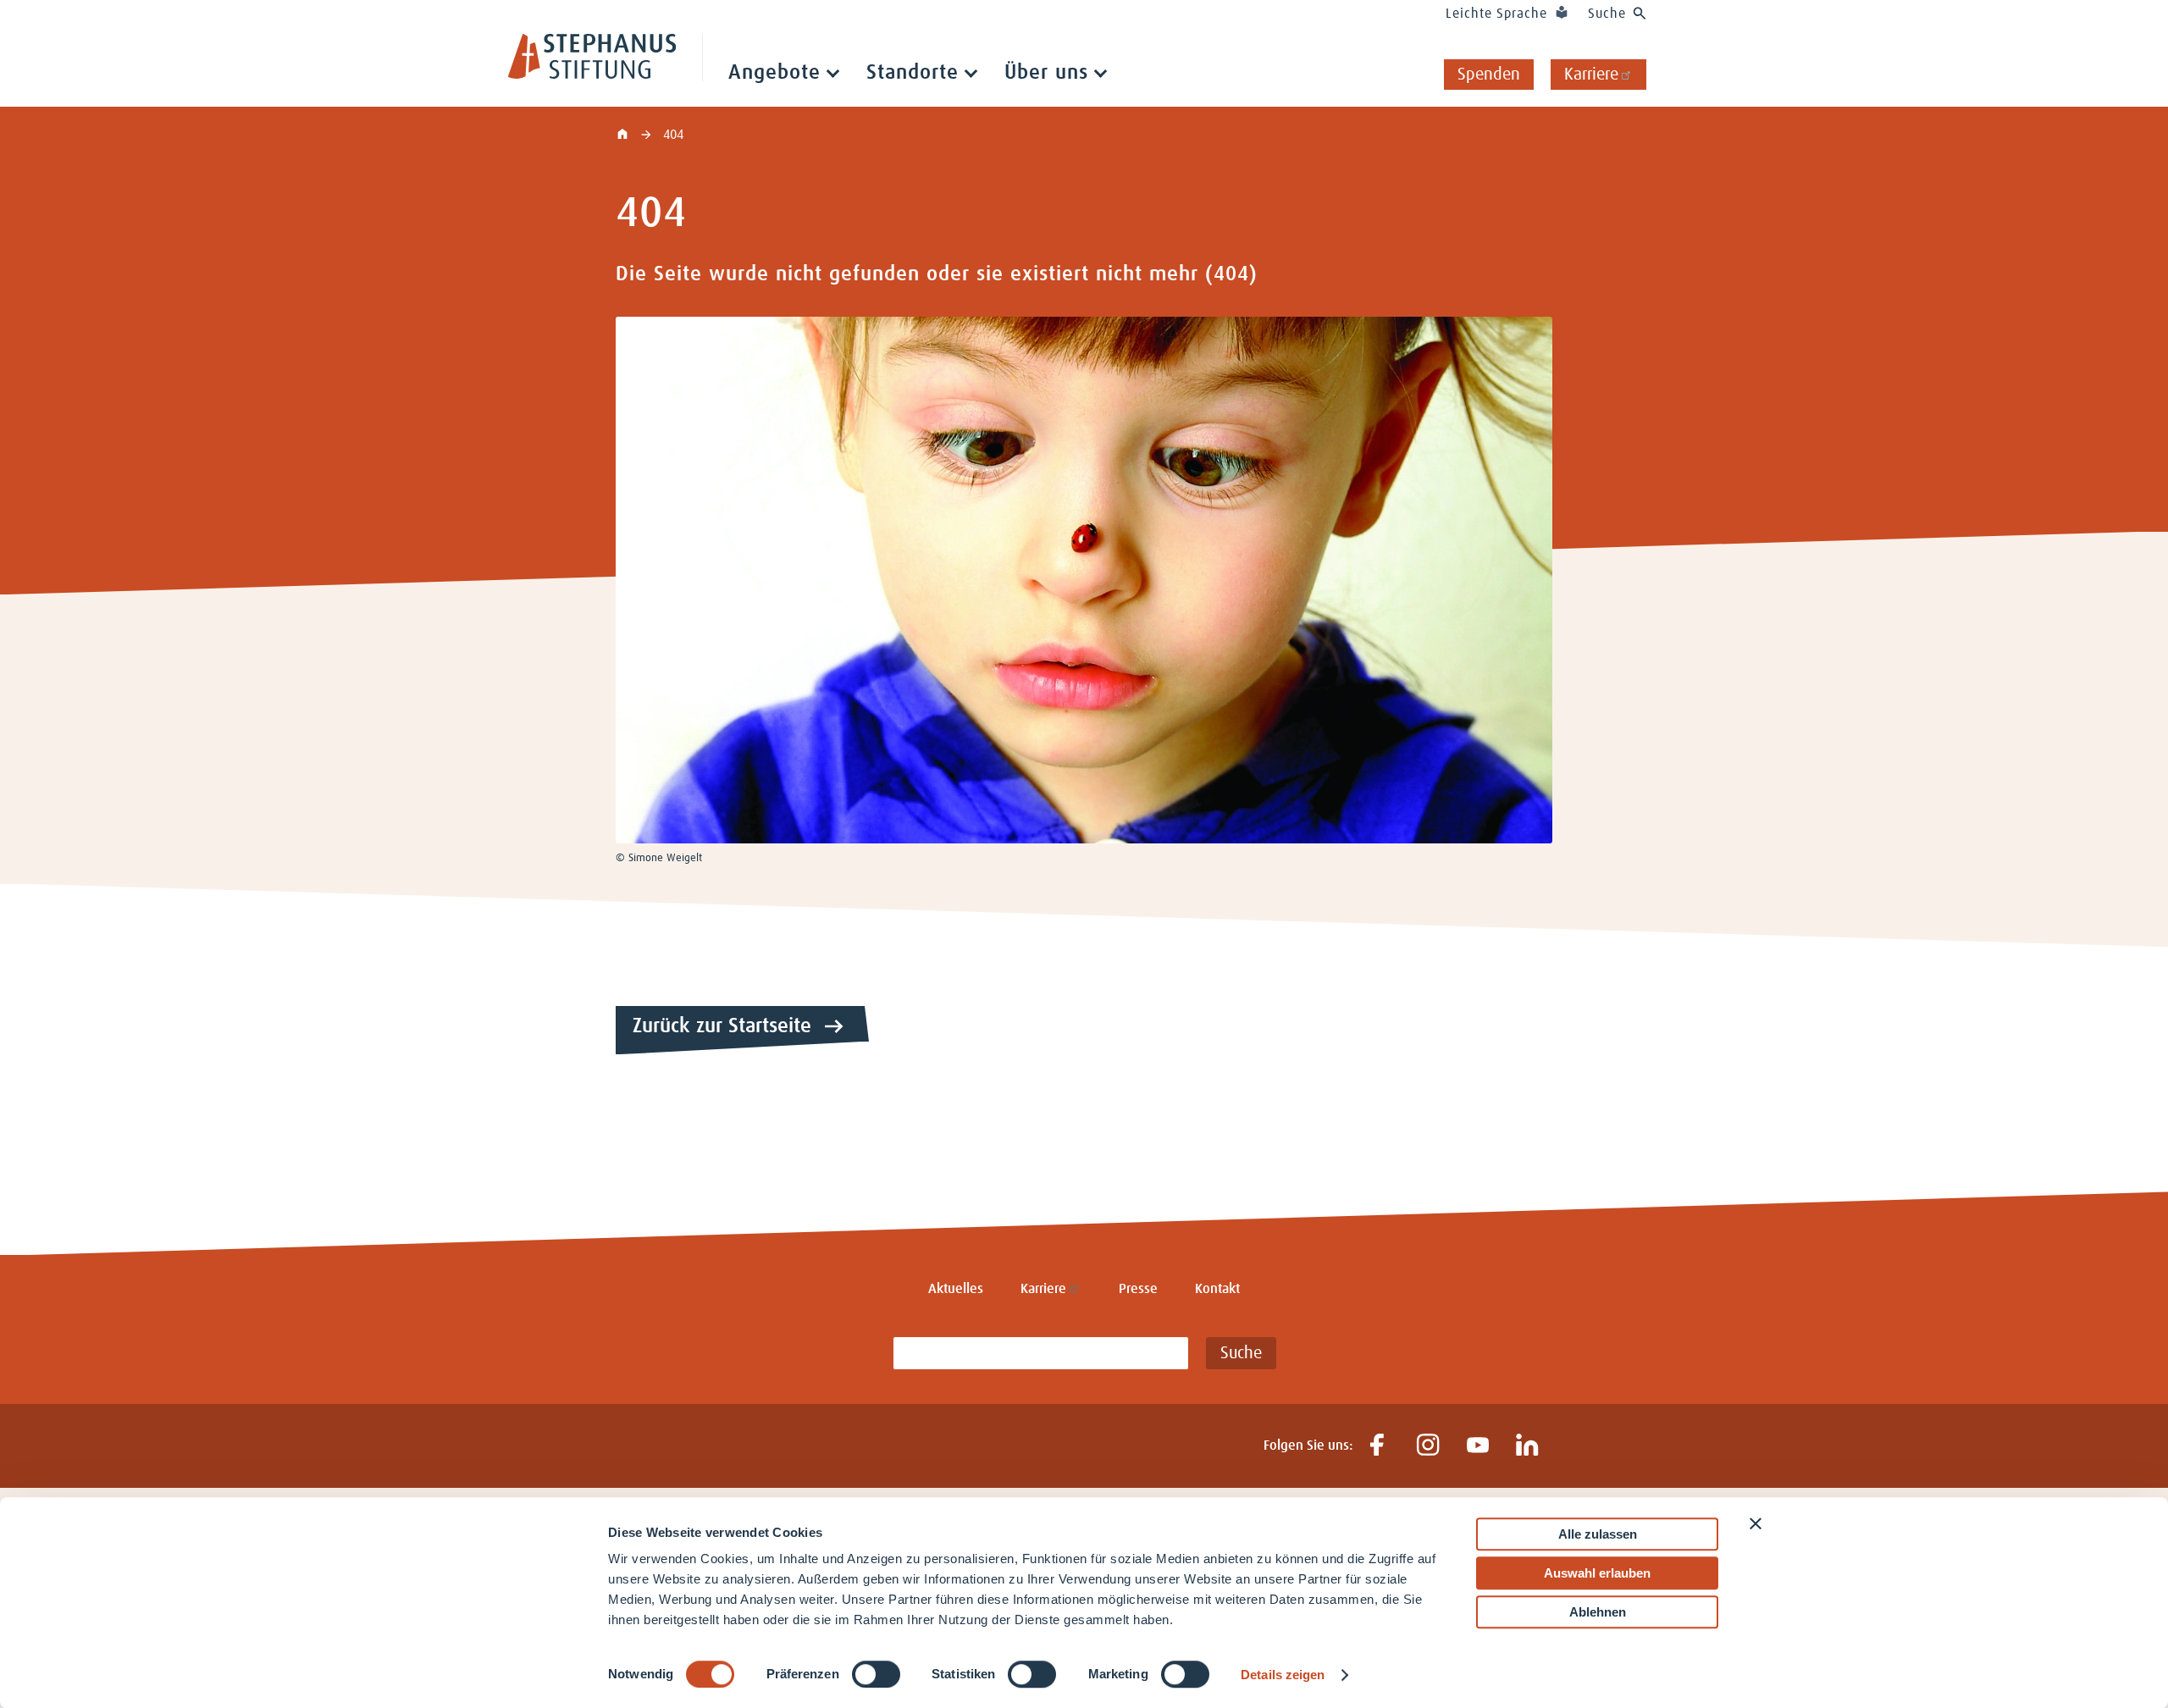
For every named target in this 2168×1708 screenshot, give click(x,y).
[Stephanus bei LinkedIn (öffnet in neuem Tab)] (1527, 1446)
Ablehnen (1598, 1612)
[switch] (876, 1674)
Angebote (774, 73)
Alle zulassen (1598, 1534)
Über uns (1046, 73)
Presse (1138, 1289)
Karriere (1591, 75)
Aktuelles (956, 1289)
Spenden (1489, 75)
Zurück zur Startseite (722, 1026)
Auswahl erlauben (1597, 1573)
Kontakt (1217, 1289)
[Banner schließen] (1756, 1523)
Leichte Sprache (1496, 14)
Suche (1607, 14)
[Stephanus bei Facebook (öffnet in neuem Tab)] (1377, 1446)
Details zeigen (1283, 1675)
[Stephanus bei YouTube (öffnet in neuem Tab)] (1477, 1446)
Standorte (913, 73)
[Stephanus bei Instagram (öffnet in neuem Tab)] (1427, 1446)
